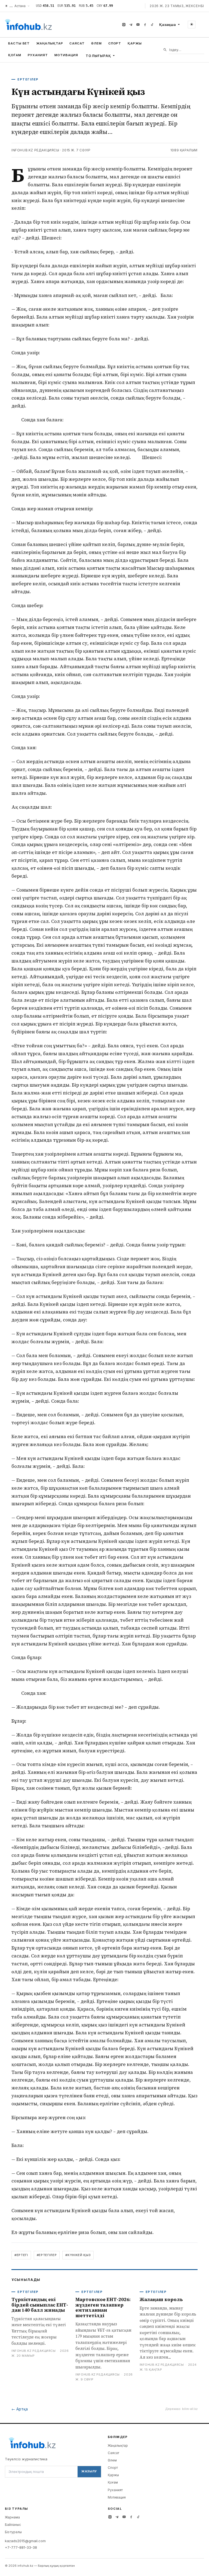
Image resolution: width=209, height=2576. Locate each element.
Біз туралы (13, 2532)
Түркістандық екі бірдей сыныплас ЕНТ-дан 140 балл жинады (40, 2305)
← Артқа (20, 2409)
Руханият (38, 55)
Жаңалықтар (50, 43)
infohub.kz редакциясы (35, 150)
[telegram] (131, 25)
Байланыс (13, 2525)
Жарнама (12, 2517)
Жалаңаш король (161, 2299)
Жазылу (89, 2471)
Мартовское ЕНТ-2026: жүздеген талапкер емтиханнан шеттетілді (103, 2307)
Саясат (77, 43)
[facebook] (145, 25)
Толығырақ (98, 56)
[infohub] (28, 25)
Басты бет (19, 43)
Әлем (96, 43)
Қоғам (15, 55)
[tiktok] (152, 25)
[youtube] (138, 25)
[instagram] (124, 25)
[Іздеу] (165, 50)
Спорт (115, 43)
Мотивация (66, 55)
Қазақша (167, 25)
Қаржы (135, 43)
